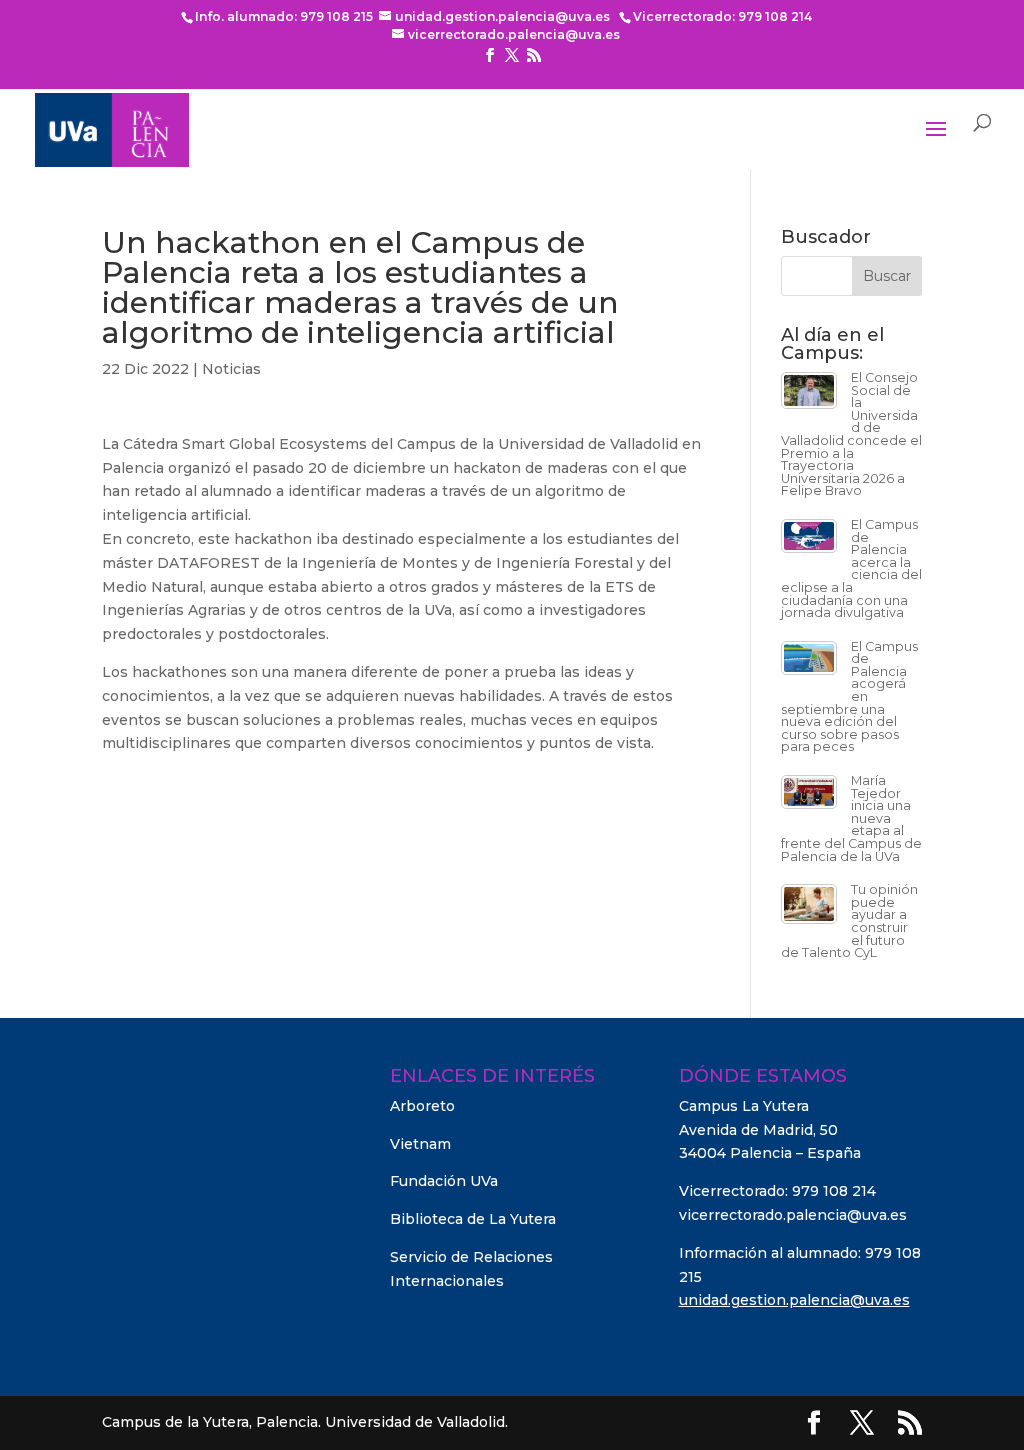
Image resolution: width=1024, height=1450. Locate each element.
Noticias (231, 369)
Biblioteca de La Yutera (473, 1219)
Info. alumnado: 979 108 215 (284, 16)
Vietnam (420, 1144)
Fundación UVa (444, 1181)
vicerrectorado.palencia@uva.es (793, 1215)
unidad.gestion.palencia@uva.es (794, 1300)
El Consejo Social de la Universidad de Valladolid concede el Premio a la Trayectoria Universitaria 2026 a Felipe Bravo (851, 434)
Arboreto (422, 1106)
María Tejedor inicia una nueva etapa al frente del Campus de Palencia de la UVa (851, 818)
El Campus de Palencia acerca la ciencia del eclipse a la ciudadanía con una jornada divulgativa (851, 568)
